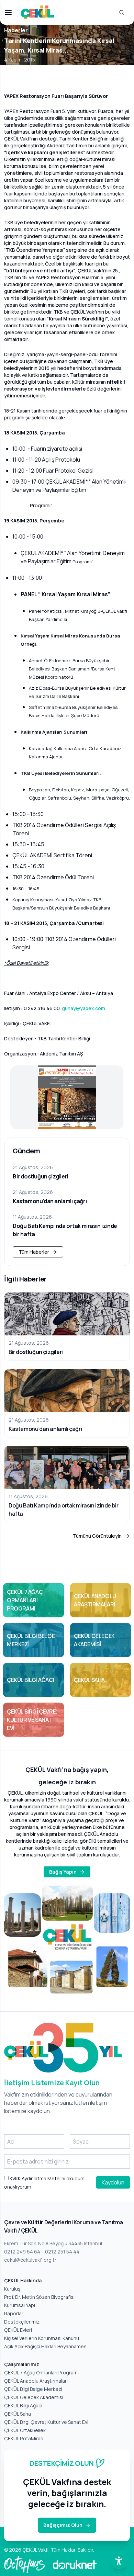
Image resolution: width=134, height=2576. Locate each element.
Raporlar (14, 2313)
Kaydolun (113, 2182)
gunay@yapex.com (83, 1008)
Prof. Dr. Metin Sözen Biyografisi (39, 2297)
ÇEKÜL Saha (18, 2414)
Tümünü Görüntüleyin (97, 1536)
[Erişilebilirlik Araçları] (119, 2561)
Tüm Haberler (34, 1252)
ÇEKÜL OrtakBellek (25, 2430)
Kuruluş (12, 2289)
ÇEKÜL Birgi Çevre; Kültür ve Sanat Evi (46, 2422)
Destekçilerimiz (22, 2322)
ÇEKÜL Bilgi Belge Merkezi (33, 2389)
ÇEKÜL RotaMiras (24, 2438)
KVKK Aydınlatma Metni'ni (37, 2178)
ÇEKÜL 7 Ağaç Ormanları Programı (41, 2372)
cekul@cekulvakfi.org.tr (30, 2260)
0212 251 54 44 (62, 2252)
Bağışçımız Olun (63, 2525)
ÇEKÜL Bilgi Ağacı (23, 2405)
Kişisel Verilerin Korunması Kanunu (42, 2338)
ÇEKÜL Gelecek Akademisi (34, 2397)
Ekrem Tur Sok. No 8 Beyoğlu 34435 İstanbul (53, 2243)
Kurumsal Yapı (20, 2305)
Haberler (16, 30)
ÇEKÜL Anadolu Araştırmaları (36, 2381)
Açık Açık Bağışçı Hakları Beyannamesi (46, 2346)
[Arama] (122, 12)
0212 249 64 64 (22, 2252)
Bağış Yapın (63, 1872)
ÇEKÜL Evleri (18, 2330)
